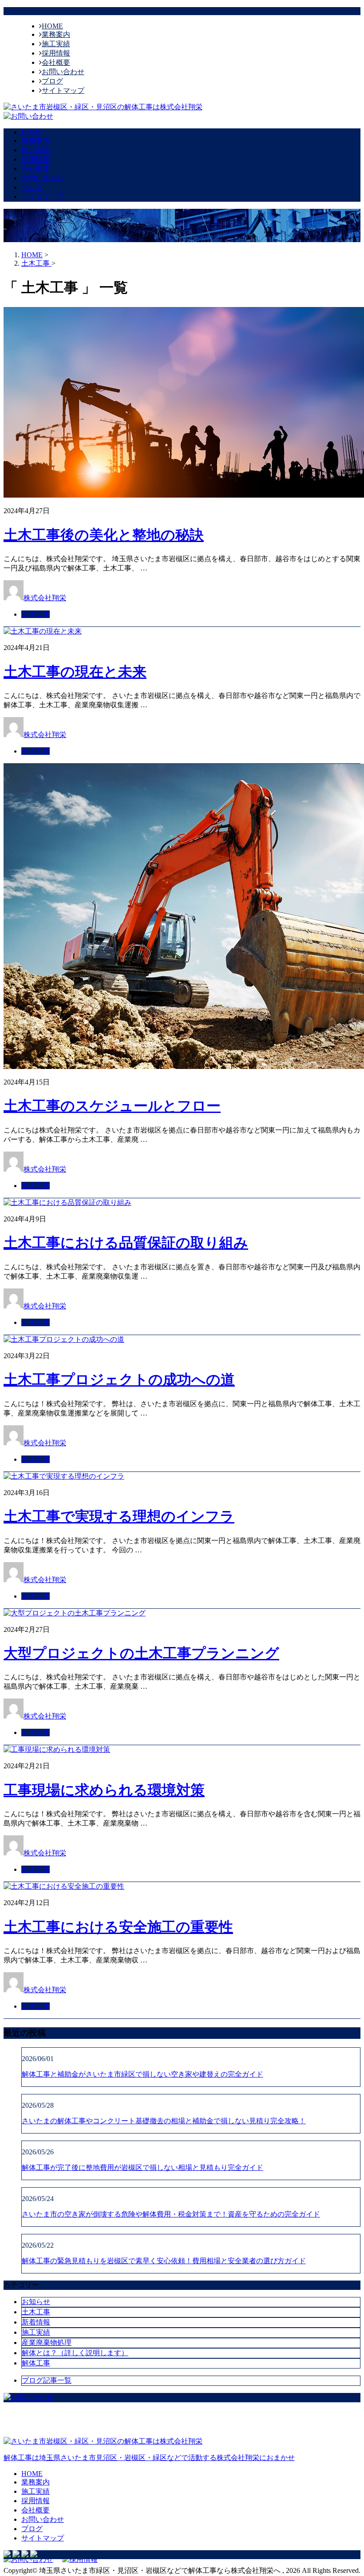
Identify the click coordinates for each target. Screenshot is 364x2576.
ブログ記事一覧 (47, 2380)
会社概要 (56, 62)
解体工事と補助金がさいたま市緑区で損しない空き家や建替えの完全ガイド (142, 2074)
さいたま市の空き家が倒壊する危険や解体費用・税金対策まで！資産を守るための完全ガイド (171, 2214)
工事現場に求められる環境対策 (104, 1790)
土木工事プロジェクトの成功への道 (119, 1380)
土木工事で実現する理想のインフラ (119, 1516)
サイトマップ (63, 90)
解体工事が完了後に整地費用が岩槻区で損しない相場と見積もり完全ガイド (142, 2167)
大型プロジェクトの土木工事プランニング (141, 1653)
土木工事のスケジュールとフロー (112, 1106)
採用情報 (56, 53)
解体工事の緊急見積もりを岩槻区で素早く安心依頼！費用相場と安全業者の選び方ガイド (164, 2261)
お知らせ (36, 2302)
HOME (52, 26)
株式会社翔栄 (45, 598)
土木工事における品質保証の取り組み (126, 1243)
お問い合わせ (63, 72)
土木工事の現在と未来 (75, 672)
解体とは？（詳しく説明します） (75, 2353)
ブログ (52, 81)
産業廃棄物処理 (47, 2343)
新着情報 (36, 2322)
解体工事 (36, 2363)
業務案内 (56, 34)
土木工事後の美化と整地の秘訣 (104, 535)
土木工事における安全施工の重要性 (118, 1927)
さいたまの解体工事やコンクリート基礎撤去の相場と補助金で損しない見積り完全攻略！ (164, 2121)
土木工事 (36, 614)
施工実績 (56, 44)
